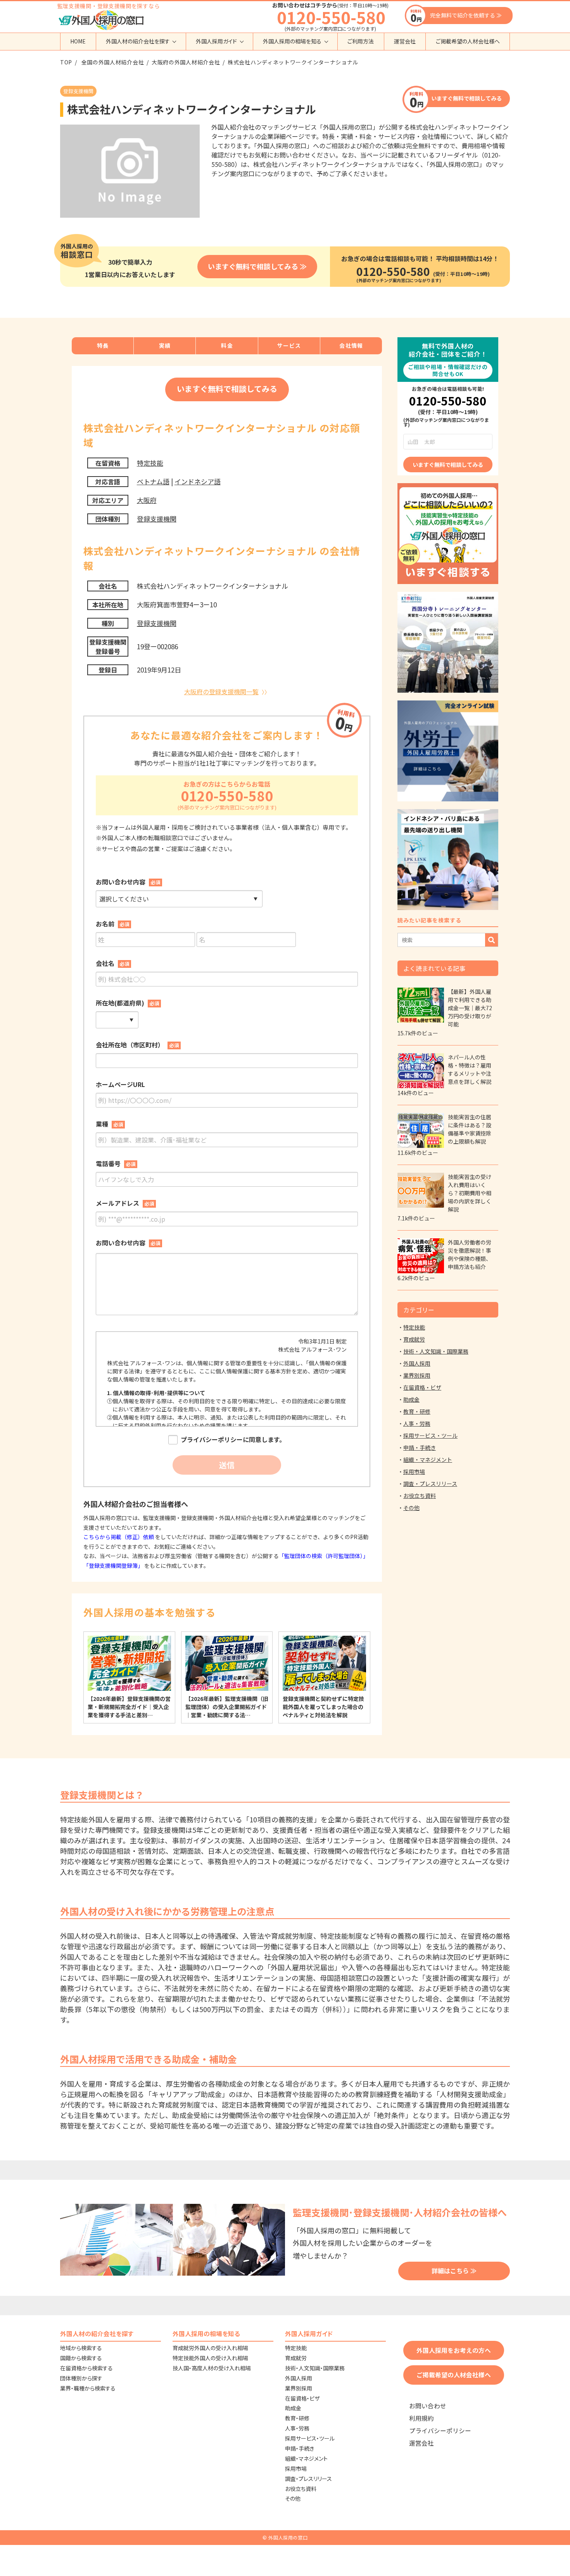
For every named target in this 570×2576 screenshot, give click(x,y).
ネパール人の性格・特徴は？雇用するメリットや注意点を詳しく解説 (470, 1069)
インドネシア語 (198, 481)
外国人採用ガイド (216, 41)
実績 (165, 345)
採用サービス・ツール (430, 1435)
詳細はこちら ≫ (454, 2271)
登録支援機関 (157, 519)
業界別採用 (417, 1375)
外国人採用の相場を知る (292, 41)
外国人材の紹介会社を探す (138, 41)
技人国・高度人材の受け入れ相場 (212, 2368)
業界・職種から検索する (88, 2388)
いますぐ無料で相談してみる (466, 98)
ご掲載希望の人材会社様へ (468, 41)
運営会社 (405, 41)
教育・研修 (417, 1411)
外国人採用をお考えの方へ (454, 2350)
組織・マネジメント (428, 1460)
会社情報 (351, 345)
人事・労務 (417, 1423)
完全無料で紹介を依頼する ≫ (466, 15)
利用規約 (421, 2418)
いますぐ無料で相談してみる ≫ (257, 266)
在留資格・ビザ (422, 1387)
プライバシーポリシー (440, 2431)
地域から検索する (81, 2348)
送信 (227, 1465)
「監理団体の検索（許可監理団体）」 (324, 1556)
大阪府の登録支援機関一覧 (221, 692)
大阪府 (147, 500)
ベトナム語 (153, 481)
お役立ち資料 (420, 1496)
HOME (78, 41)
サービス (289, 345)
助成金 (411, 1399)
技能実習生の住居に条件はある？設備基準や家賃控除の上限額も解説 (470, 1129)
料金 (227, 345)
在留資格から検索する (86, 2368)
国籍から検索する (81, 2358)
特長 (103, 345)
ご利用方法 (361, 41)
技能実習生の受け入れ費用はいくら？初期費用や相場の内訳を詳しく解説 (470, 1193)
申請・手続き (420, 1447)
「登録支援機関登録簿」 (113, 1565)
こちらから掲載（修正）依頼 (119, 1537)
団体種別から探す (81, 2378)
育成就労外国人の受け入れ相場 (210, 2348)
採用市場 (414, 1472)
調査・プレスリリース (430, 1484)
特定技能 (150, 463)
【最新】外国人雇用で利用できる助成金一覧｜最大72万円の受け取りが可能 (470, 1008)
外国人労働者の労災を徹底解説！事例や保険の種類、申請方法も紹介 (470, 1254)
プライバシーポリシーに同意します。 (233, 1440)
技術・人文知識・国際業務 (436, 1351)
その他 (411, 1508)
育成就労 (414, 1339)
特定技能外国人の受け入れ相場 (210, 2358)
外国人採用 (417, 1363)
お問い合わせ (428, 2406)
